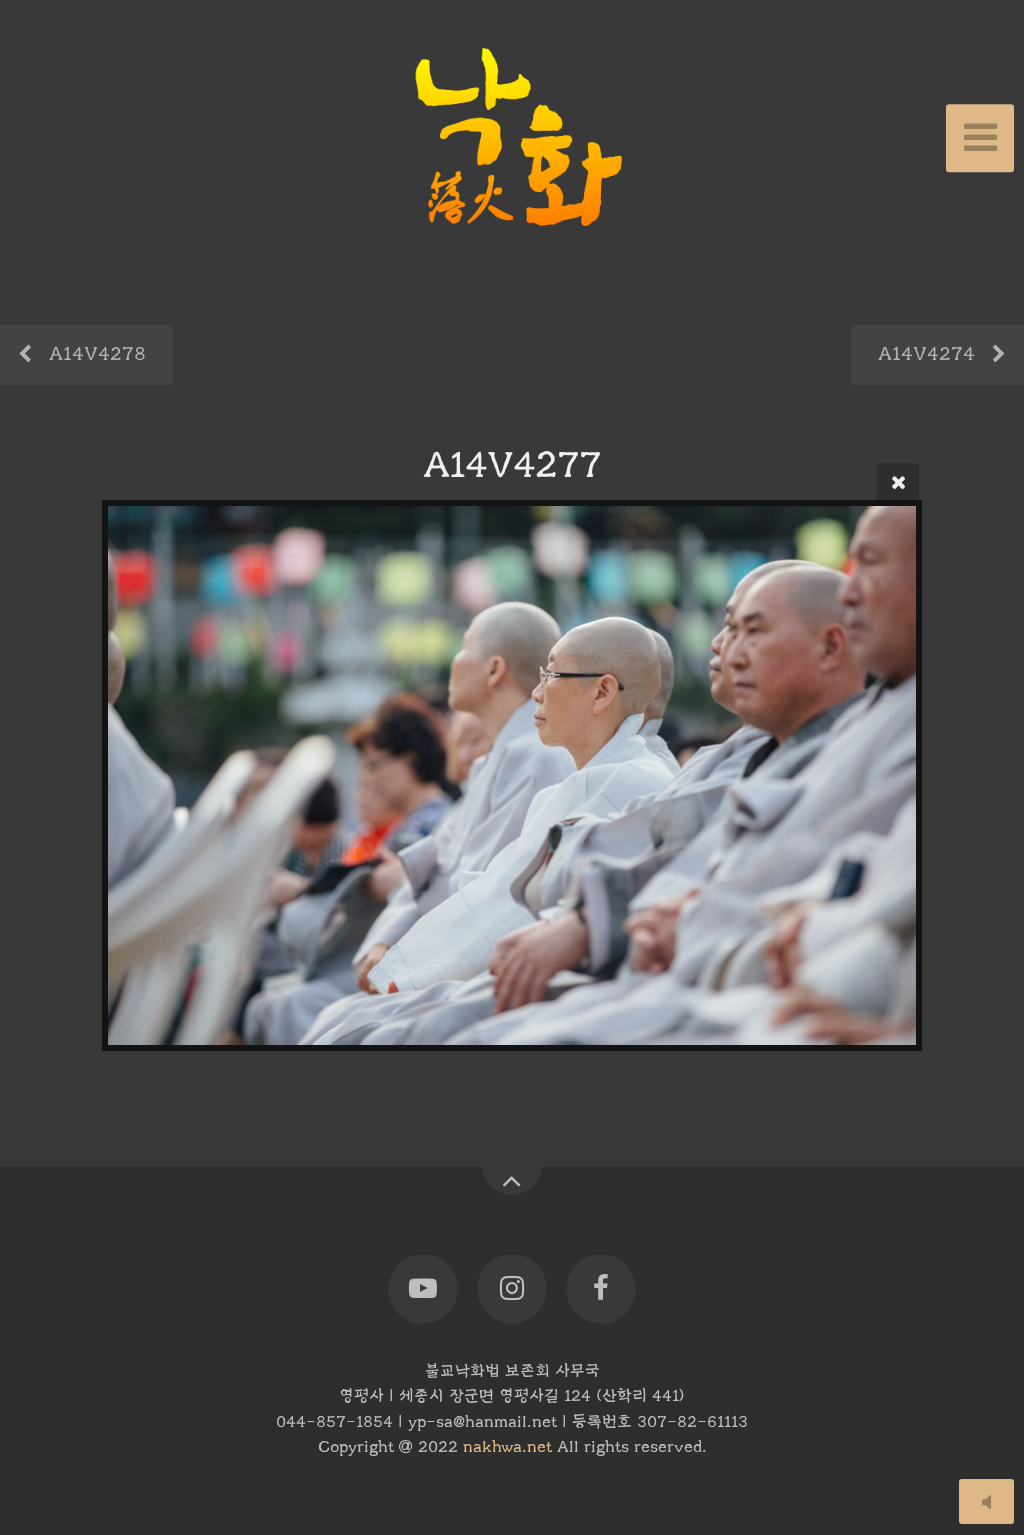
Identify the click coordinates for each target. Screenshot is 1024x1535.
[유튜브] (423, 1290)
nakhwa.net (507, 1447)
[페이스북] (601, 1290)
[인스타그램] (512, 1290)
